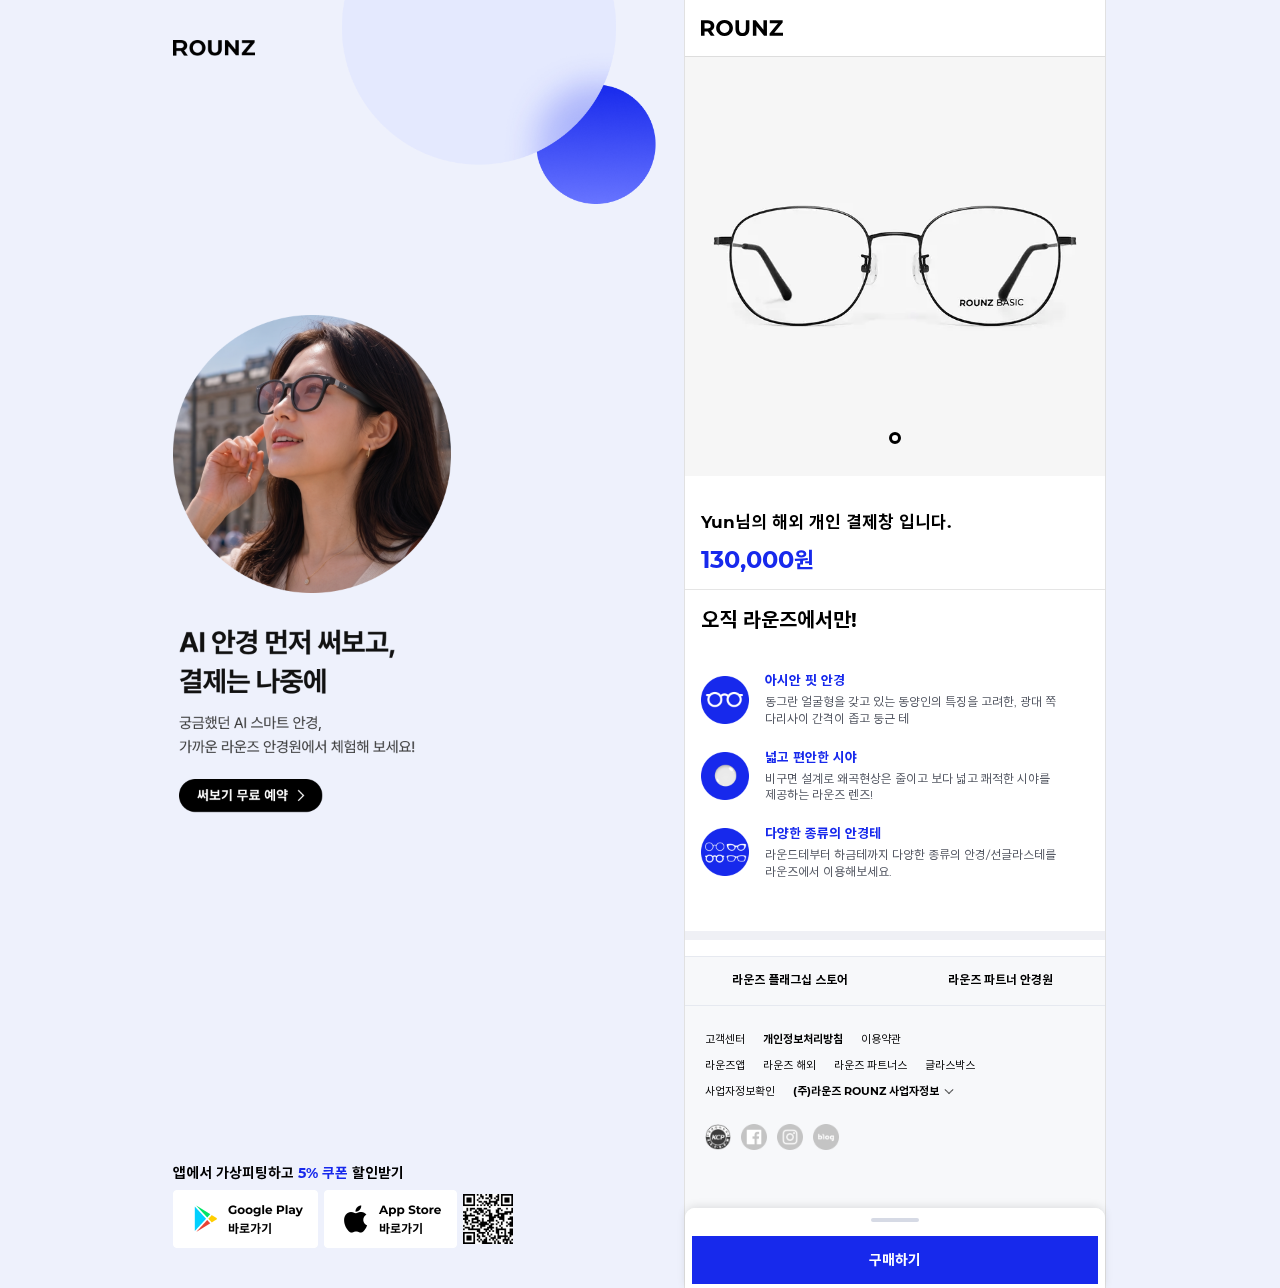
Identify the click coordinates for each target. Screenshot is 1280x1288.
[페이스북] (754, 1137)
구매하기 (895, 1260)
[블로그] (826, 1137)
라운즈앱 (725, 1065)
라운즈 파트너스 (870, 1065)
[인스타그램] (790, 1137)
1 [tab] (895, 438)
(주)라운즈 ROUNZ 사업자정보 (866, 1091)
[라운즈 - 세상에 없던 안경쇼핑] (742, 29)
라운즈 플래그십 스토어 (790, 979)
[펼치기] (895, 1220)
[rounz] (214, 48)
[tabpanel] (895, 266)
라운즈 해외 (789, 1065)
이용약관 (881, 1039)
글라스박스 (950, 1065)
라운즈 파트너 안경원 (1000, 979)
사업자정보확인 (740, 1091)
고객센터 (725, 1039)
